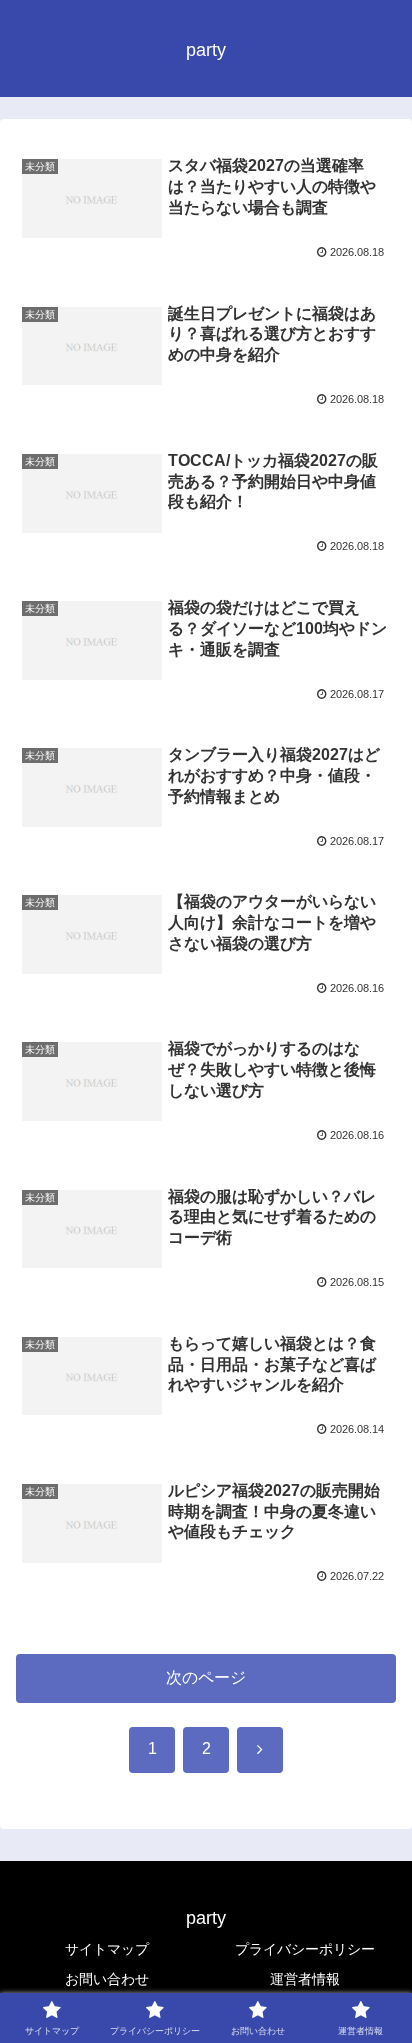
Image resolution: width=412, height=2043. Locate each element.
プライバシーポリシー (305, 1949)
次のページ (206, 1677)
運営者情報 (305, 1979)
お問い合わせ (107, 1979)
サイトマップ (107, 1949)
